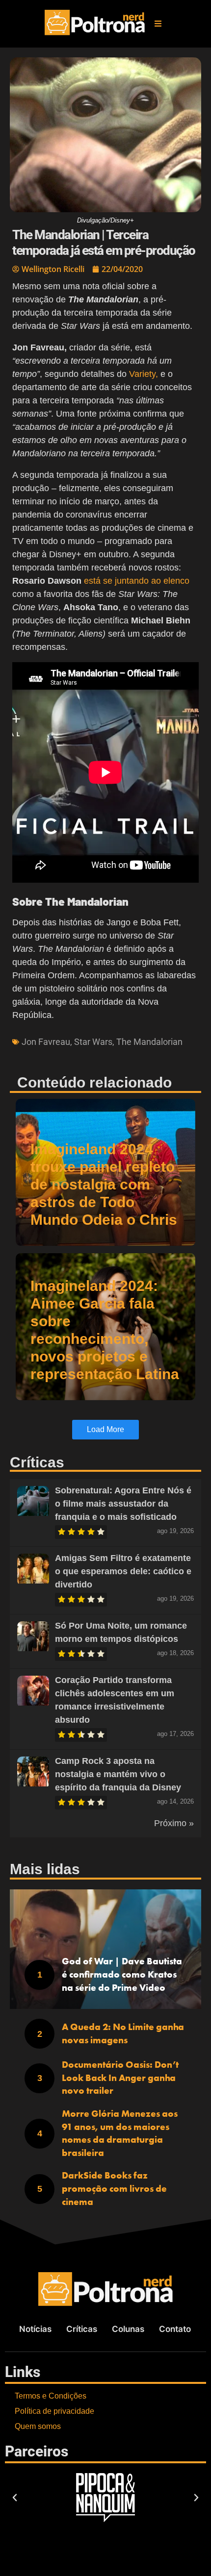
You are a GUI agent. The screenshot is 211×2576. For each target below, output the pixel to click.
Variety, (144, 374)
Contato (175, 2329)
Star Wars (93, 1042)
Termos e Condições (51, 2396)
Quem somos (38, 2426)
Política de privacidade (54, 2411)
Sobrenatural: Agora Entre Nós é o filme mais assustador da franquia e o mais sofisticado (123, 1504)
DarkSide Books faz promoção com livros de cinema (114, 2188)
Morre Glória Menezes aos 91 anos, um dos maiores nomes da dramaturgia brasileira (120, 2133)
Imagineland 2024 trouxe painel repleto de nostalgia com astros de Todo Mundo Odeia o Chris (104, 1184)
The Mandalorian (149, 1042)
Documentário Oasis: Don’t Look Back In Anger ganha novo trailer (120, 2078)
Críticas (82, 2329)
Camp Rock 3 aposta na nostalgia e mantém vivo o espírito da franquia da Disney (118, 1774)
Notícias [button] (35, 2329)
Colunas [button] (128, 2329)
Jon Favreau (46, 1042)
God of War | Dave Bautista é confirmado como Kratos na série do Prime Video (122, 1974)
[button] (158, 24)
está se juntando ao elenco (137, 581)
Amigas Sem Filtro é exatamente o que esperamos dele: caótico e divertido (123, 1571)
